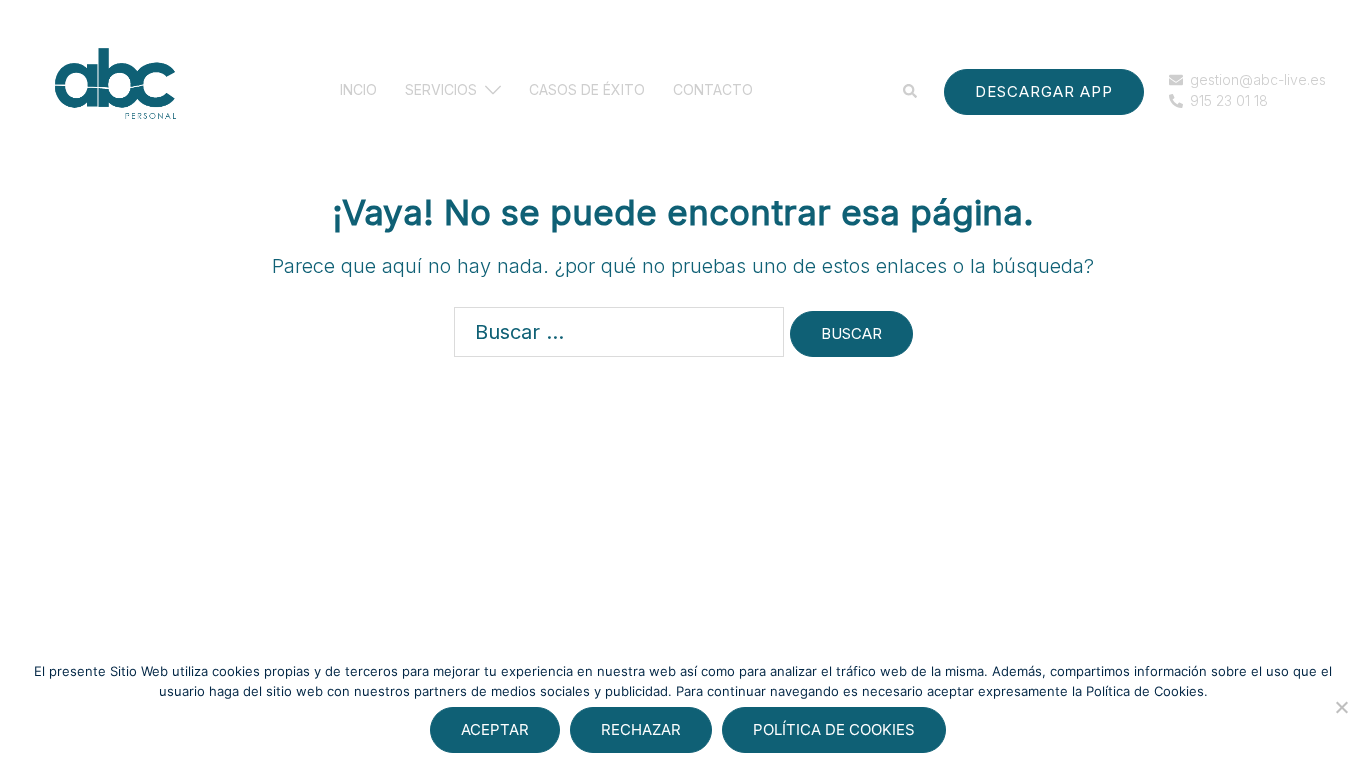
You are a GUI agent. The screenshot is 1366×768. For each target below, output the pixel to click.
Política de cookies (834, 729)
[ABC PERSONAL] (115, 90)
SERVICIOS (441, 90)
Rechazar (641, 729)
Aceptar (495, 729)
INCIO (358, 90)
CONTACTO (713, 90)
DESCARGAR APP (1044, 91)
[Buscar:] (619, 332)
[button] (911, 91)
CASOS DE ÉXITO (587, 90)
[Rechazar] (1341, 707)
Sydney (403, 610)
